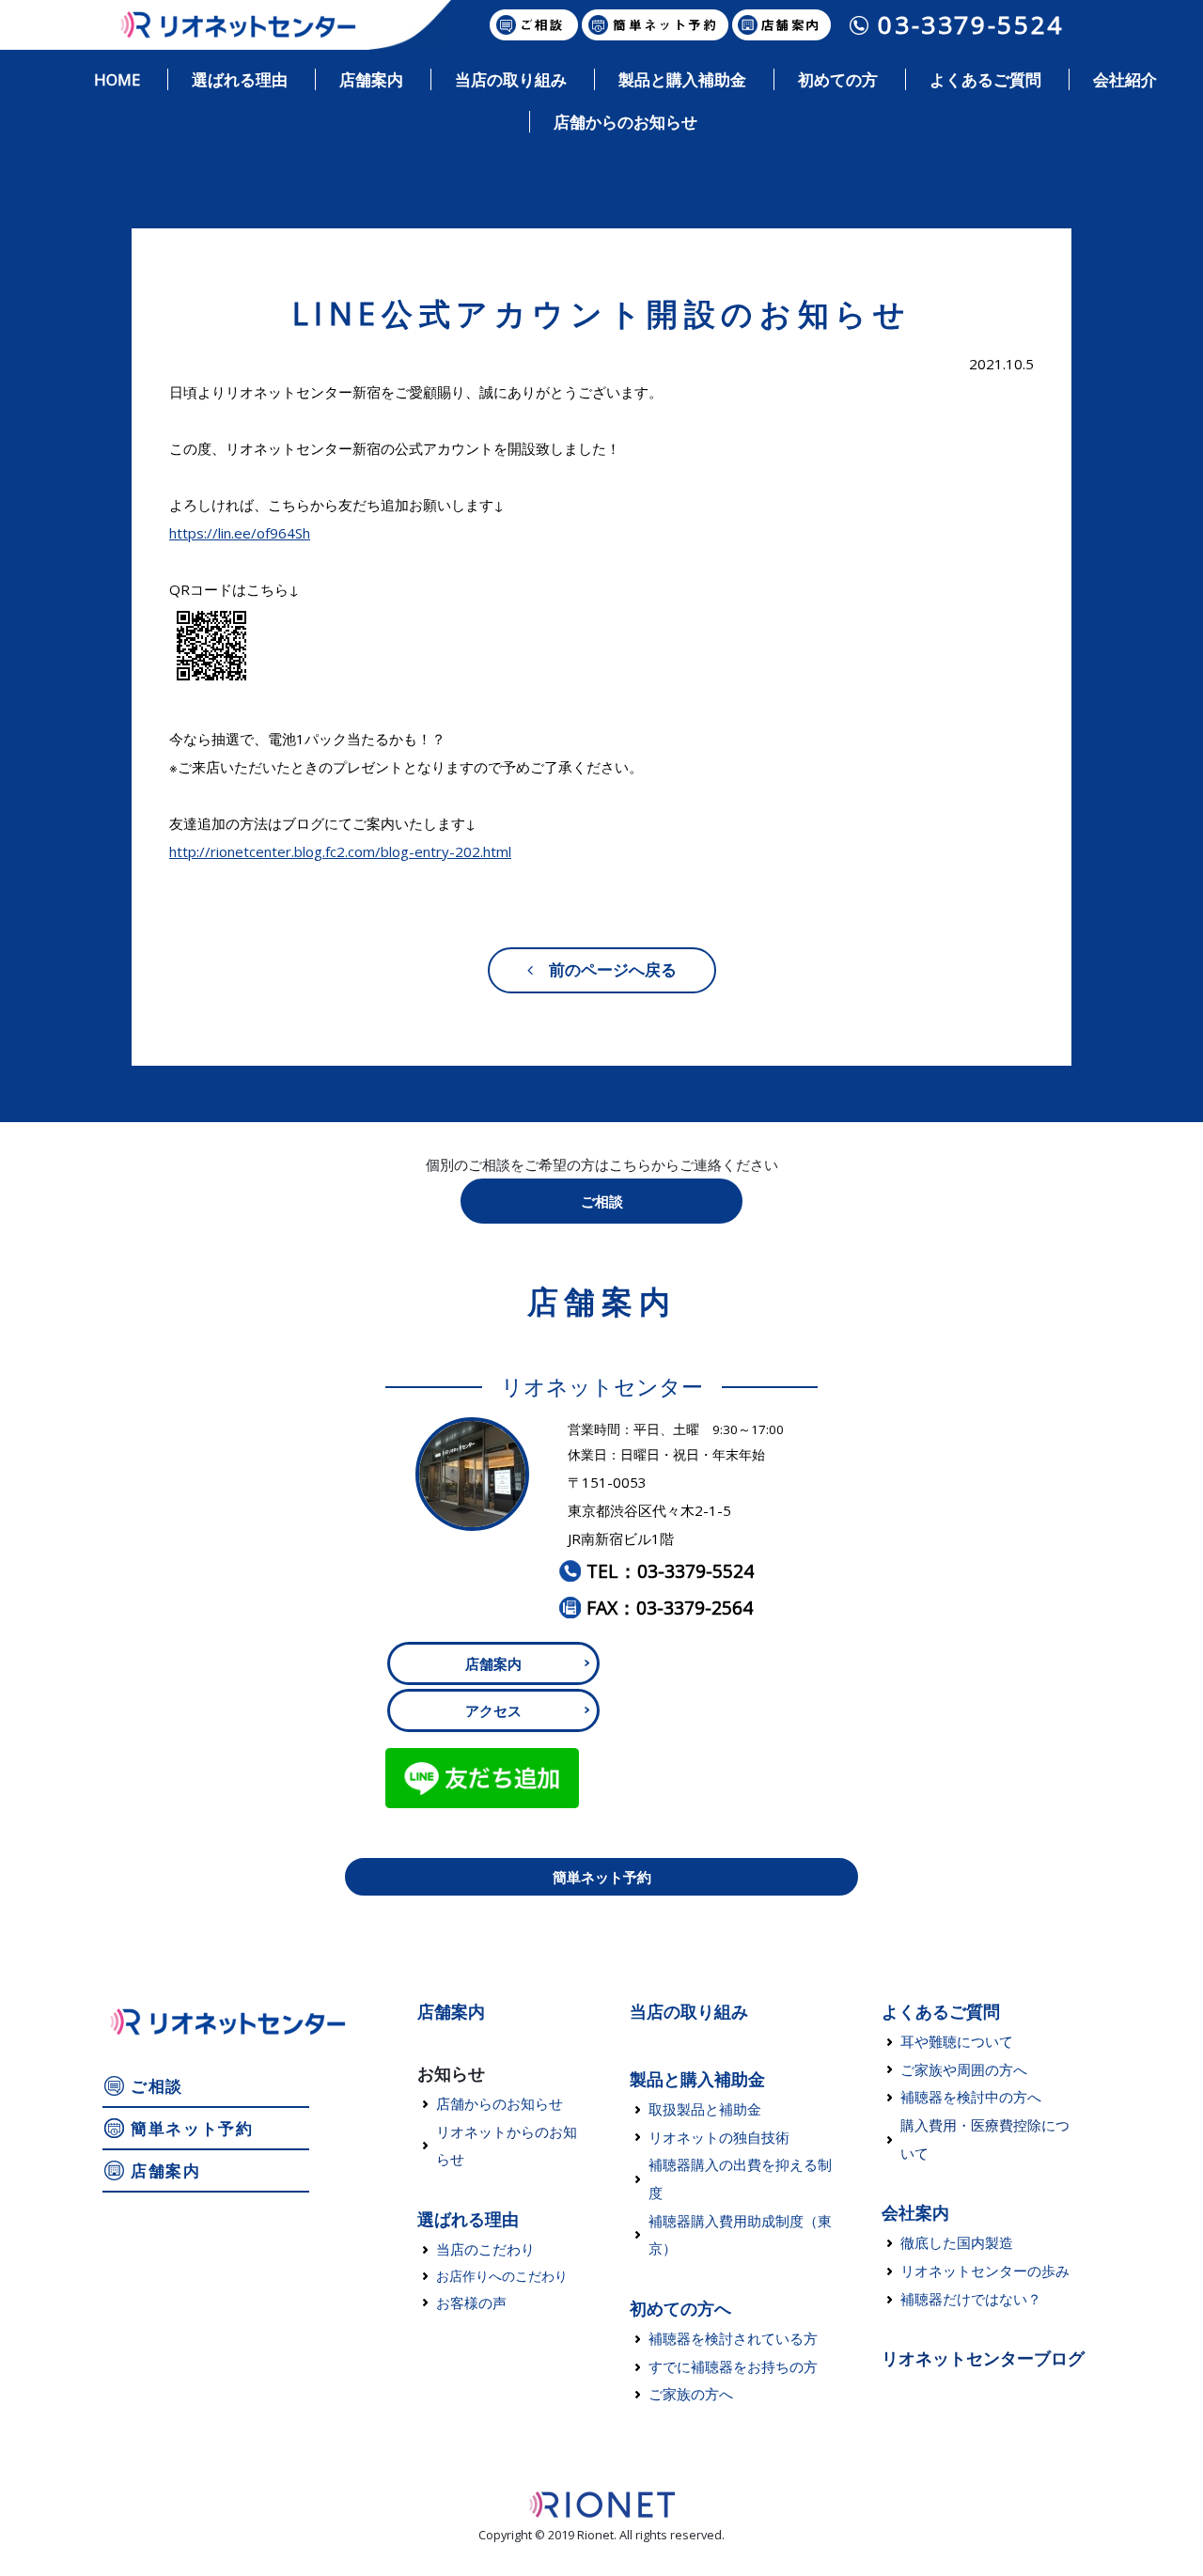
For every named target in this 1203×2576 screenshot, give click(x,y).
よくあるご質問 (941, 2011)
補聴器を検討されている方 (733, 2338)
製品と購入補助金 (697, 2079)
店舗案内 (493, 1663)
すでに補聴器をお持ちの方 (733, 2366)
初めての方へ (680, 2308)
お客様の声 (471, 2303)
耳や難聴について (957, 2041)
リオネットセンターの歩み (985, 2271)
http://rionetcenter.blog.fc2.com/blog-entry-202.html (340, 851)
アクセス (493, 1710)
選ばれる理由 (468, 2219)
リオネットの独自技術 (719, 2137)
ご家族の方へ (691, 2394)
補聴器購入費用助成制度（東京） (740, 2235)
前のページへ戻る (605, 969)
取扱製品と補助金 (705, 2109)
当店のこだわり (485, 2249)
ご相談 (602, 1201)
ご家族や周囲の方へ (964, 2069)
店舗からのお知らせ (500, 2103)
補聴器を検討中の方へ (971, 2097)
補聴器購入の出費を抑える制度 (740, 2178)
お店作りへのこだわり (502, 2276)
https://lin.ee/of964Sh (240, 533)
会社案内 (915, 2212)
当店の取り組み (689, 2011)
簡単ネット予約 (602, 1877)
